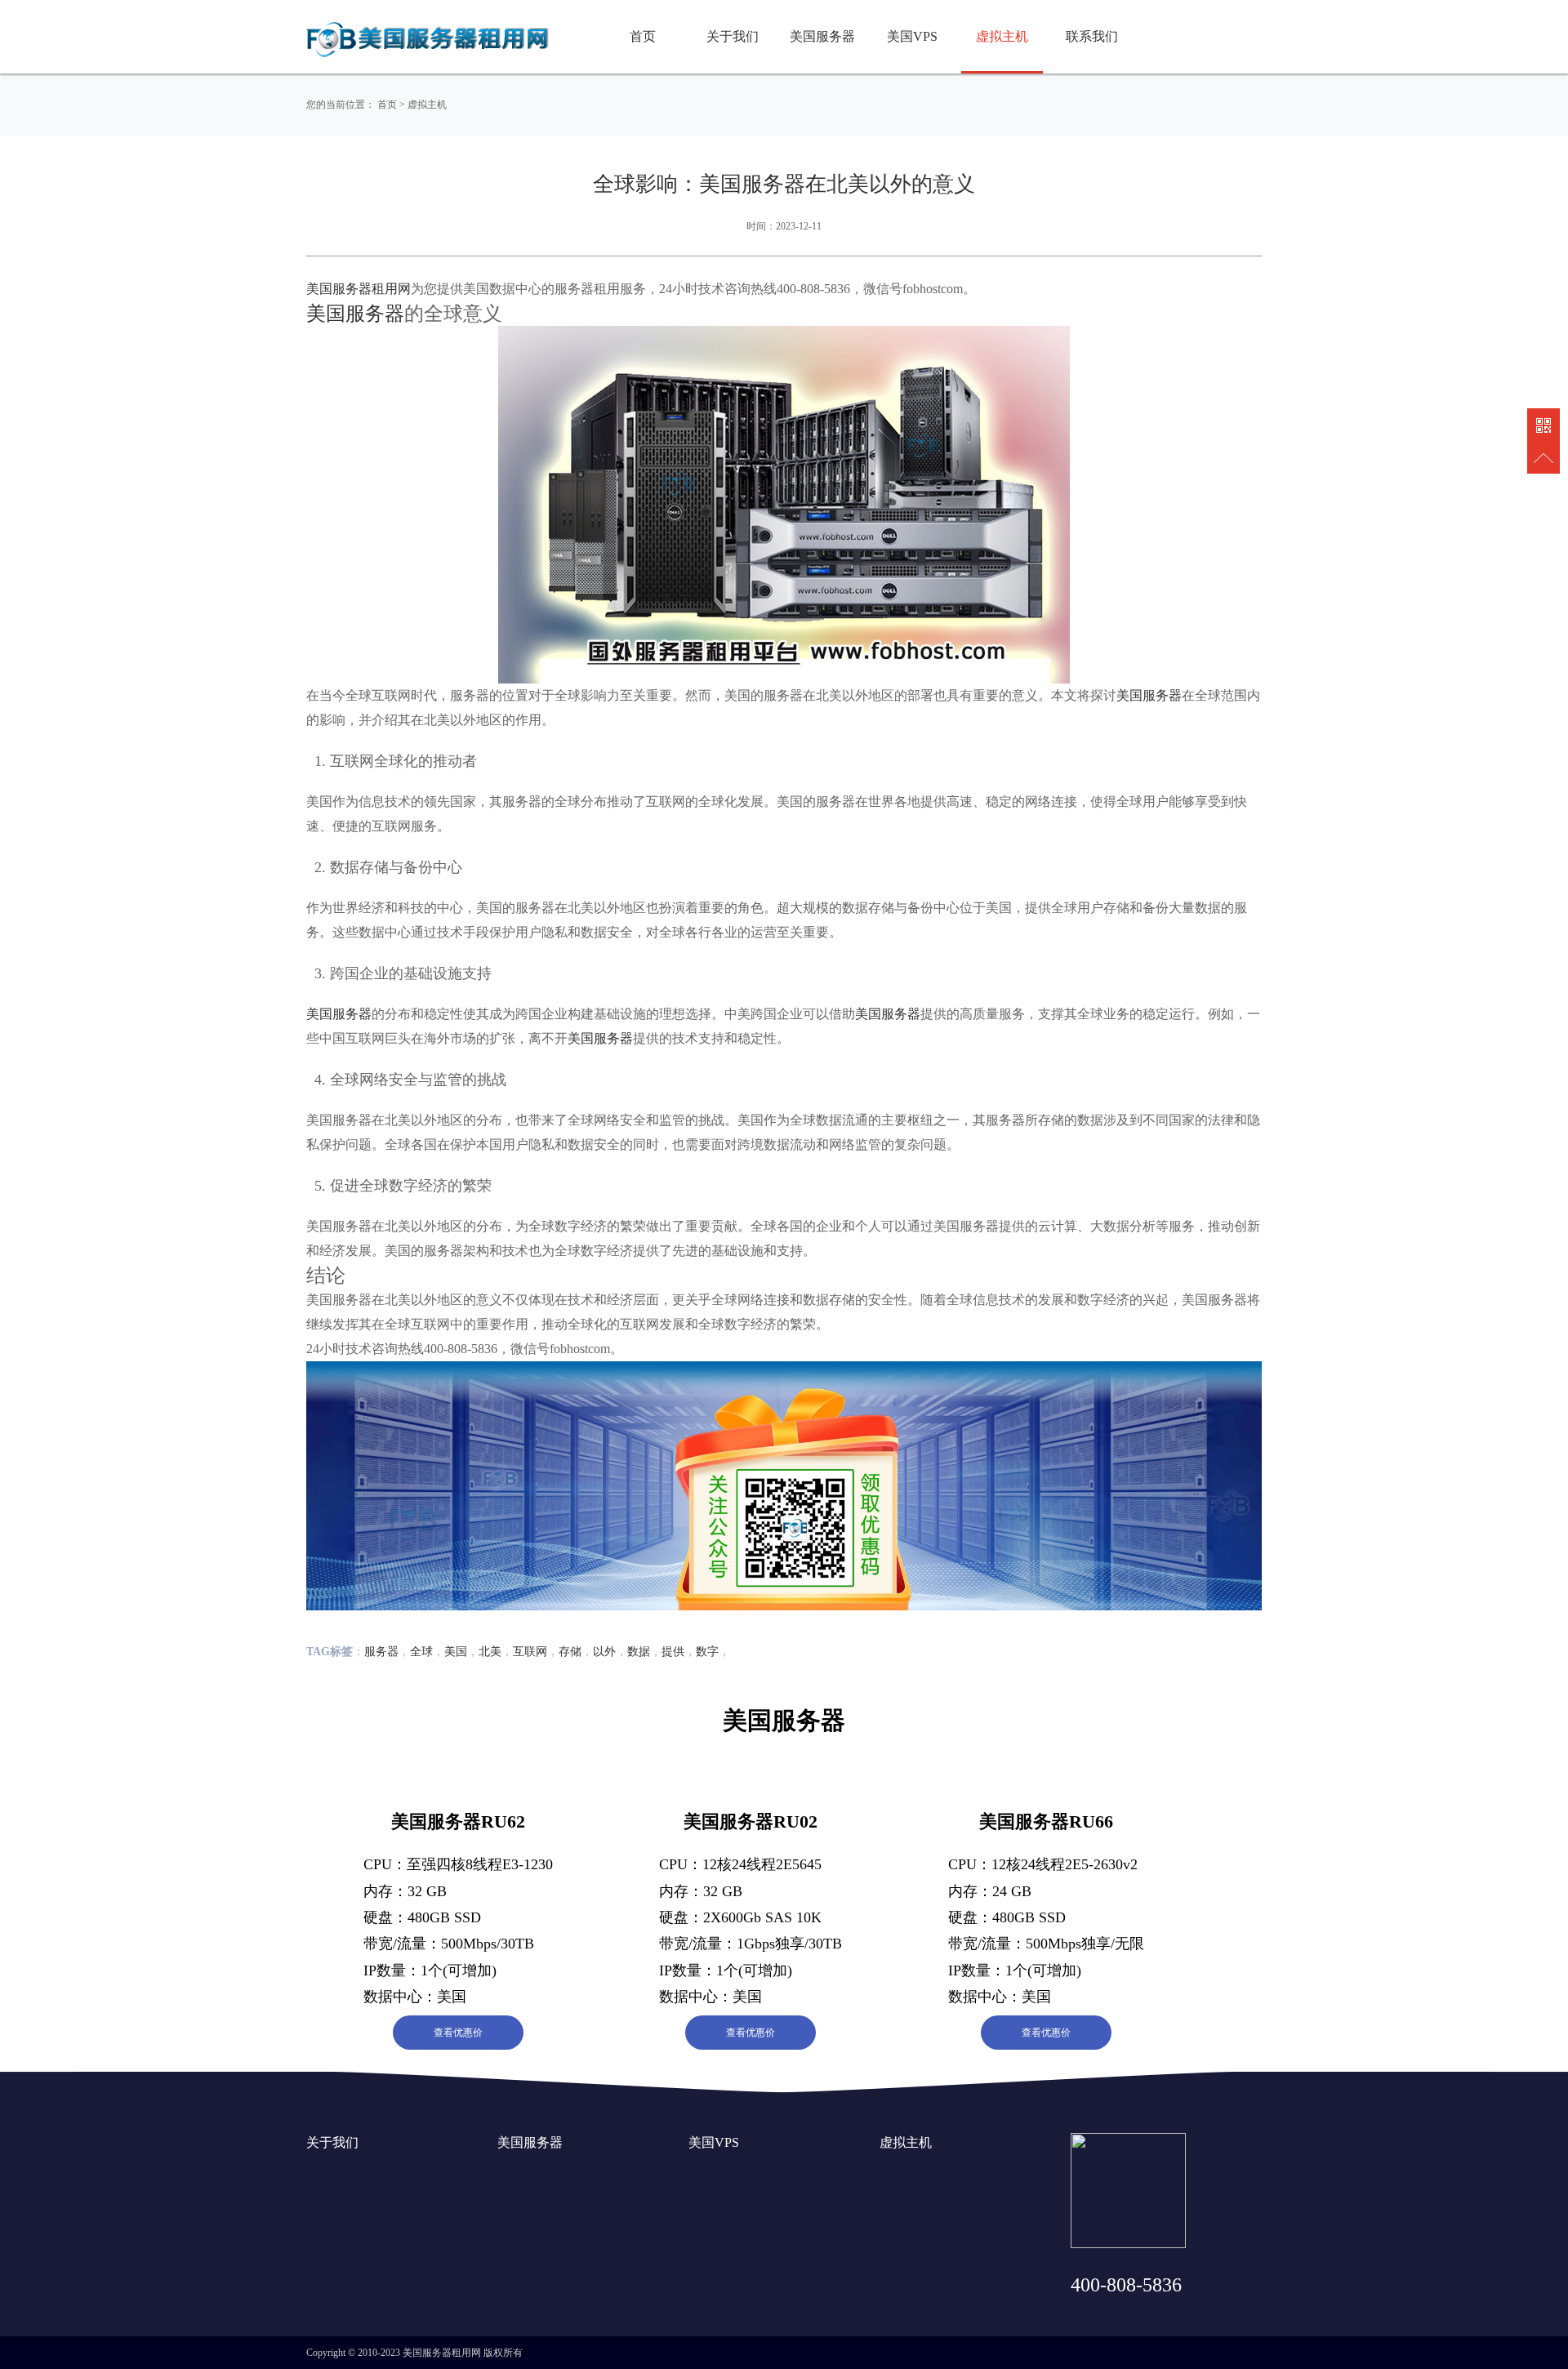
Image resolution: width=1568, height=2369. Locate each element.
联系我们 (1092, 36)
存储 (570, 1652)
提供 (673, 1652)
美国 (456, 1652)
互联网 (530, 1652)
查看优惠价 (458, 2033)
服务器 (381, 1652)
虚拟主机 (1002, 36)
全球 (421, 1652)
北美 (490, 1652)
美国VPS (912, 36)
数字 (707, 1652)
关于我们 (733, 36)
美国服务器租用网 (359, 289)
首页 (643, 36)
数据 (639, 1652)
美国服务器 (822, 36)
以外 (604, 1652)
